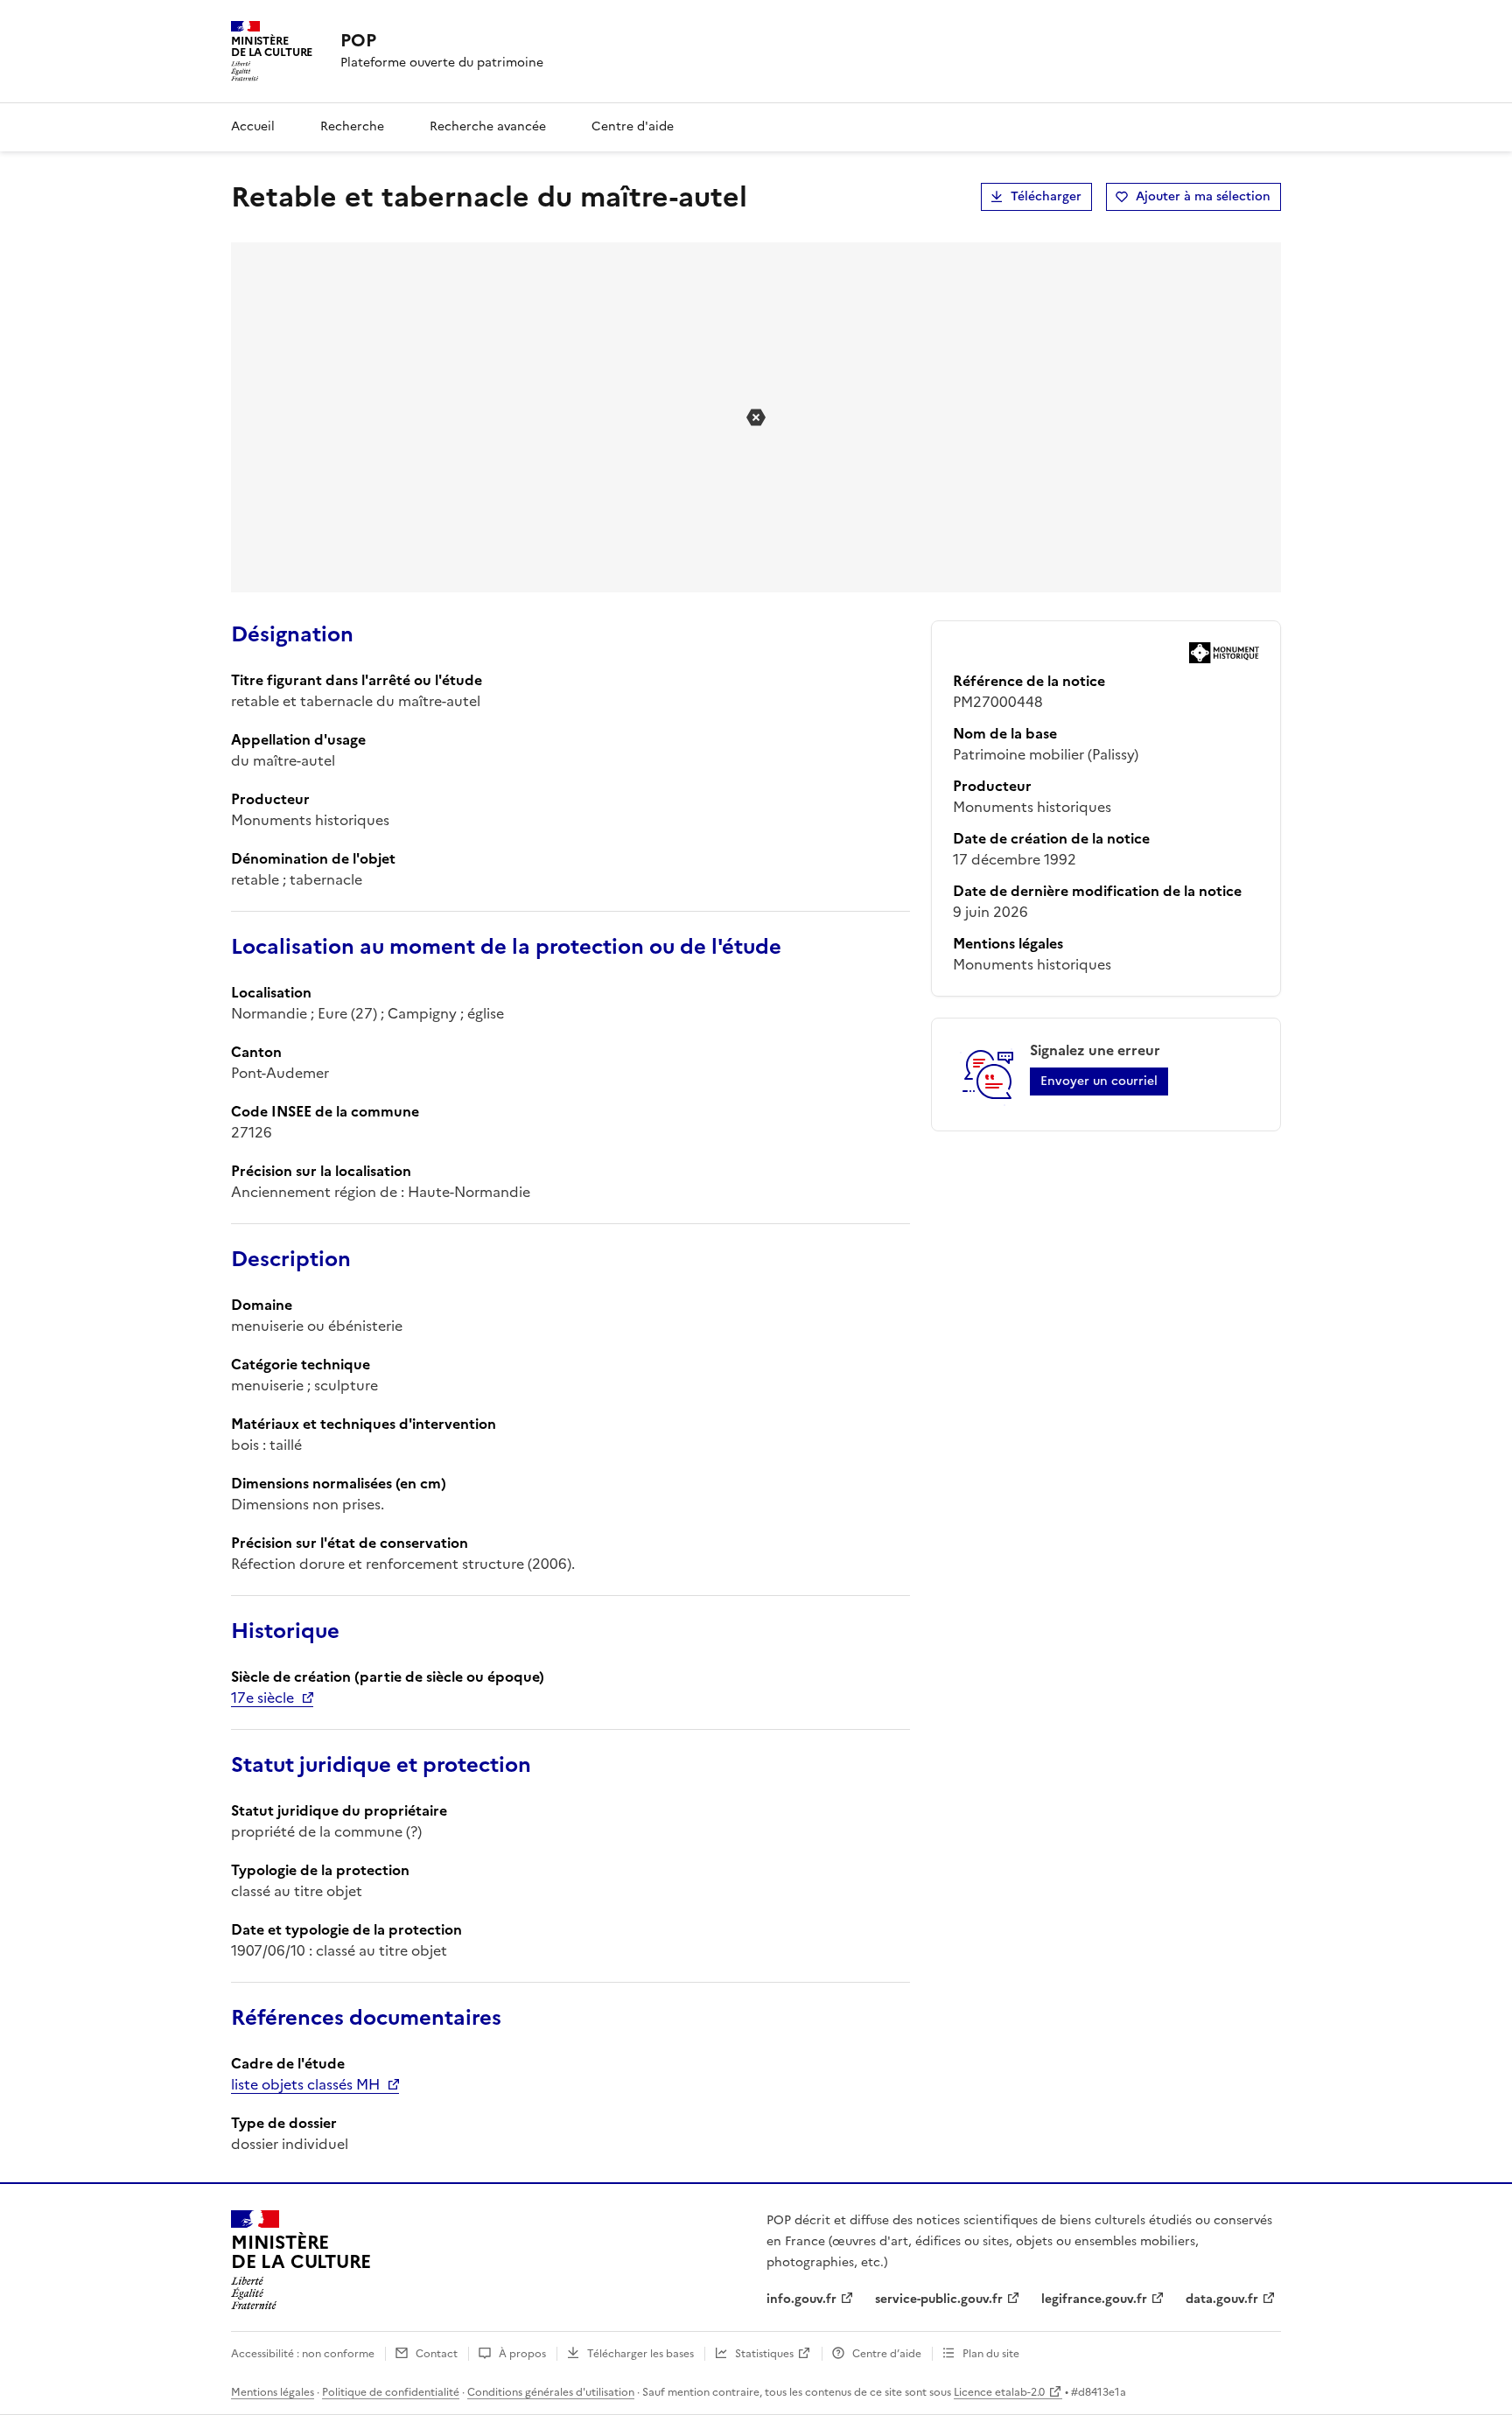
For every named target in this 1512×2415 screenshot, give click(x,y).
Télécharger (1046, 196)
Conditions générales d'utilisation (551, 2392)
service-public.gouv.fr (939, 2299)
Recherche (352, 126)
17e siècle (262, 1697)
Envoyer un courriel (1099, 1081)
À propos (522, 2354)
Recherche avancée (488, 126)
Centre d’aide (887, 2354)
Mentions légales (273, 2392)
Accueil (253, 126)
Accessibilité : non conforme (303, 2354)
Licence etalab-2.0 (999, 2392)
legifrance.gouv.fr (1094, 2299)
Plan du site (991, 2354)
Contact (437, 2354)
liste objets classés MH (305, 2084)
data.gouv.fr (1222, 2299)
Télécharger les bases (640, 2354)
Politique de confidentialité (391, 2392)
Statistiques (764, 2354)
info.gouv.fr (801, 2299)
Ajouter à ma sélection (1203, 196)
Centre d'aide (633, 126)
